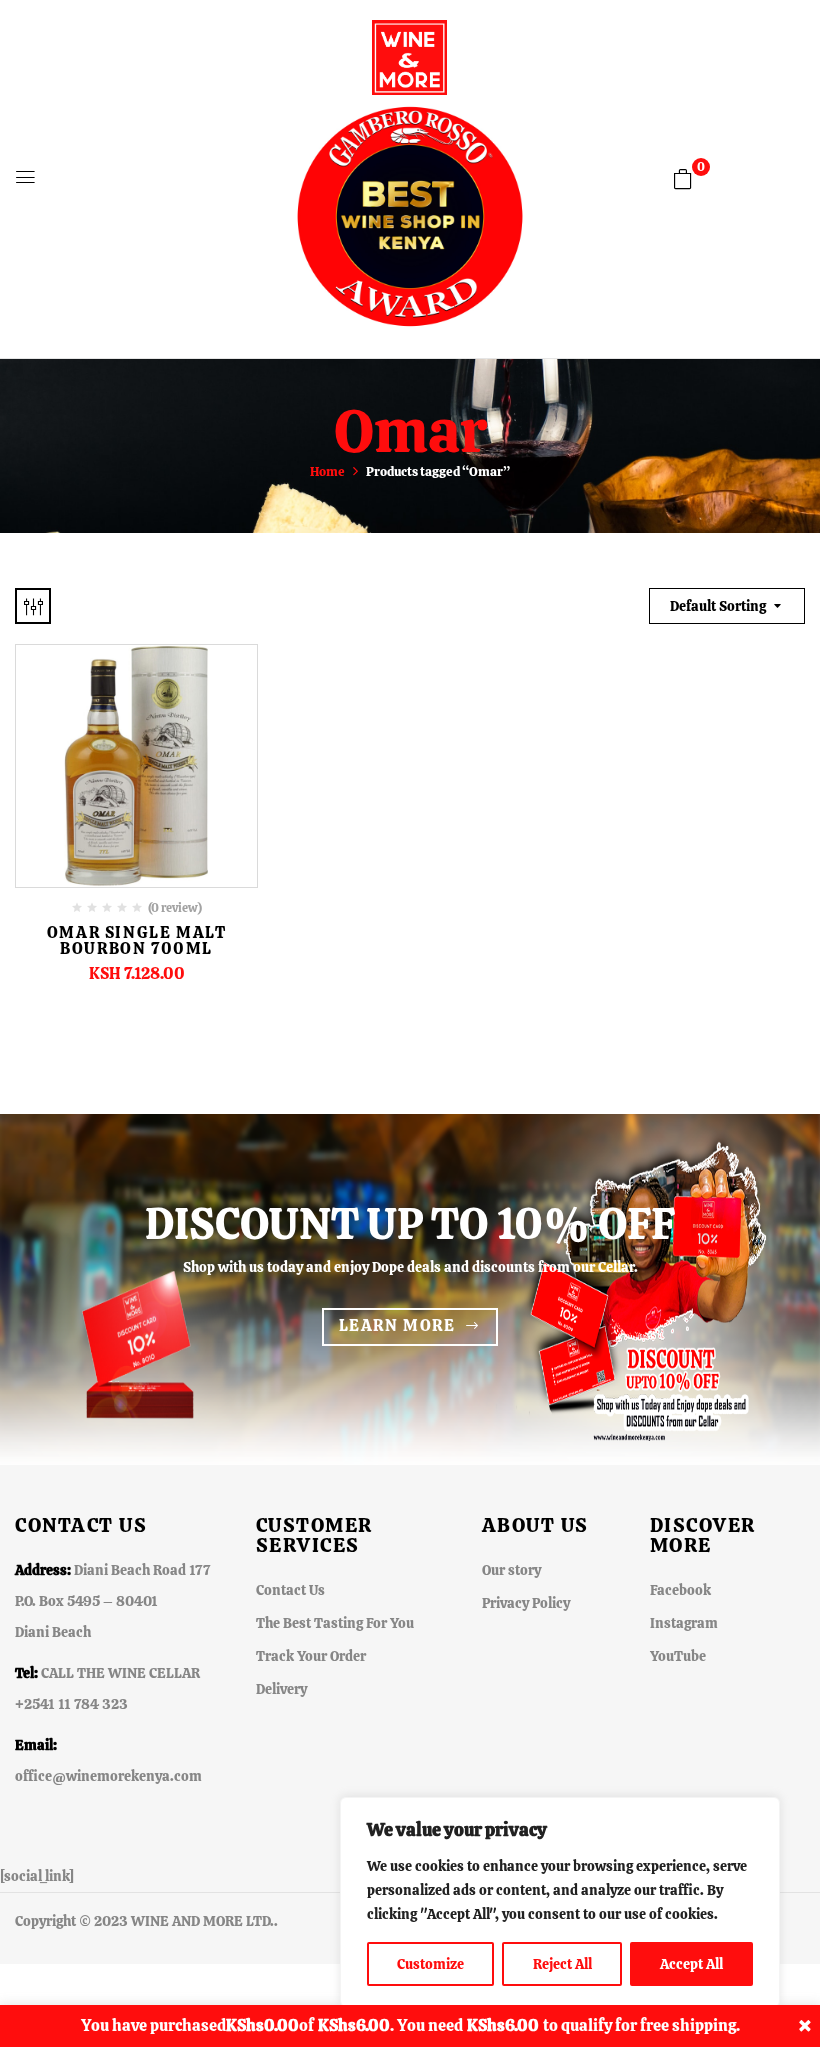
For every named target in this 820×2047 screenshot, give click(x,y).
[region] (560, 1902)
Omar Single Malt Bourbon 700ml (137, 940)
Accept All (691, 1964)
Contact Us (290, 1590)
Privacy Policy (526, 1603)
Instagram (684, 1623)
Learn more (397, 1325)
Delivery (281, 1689)
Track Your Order (311, 1656)
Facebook (680, 1590)
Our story (511, 1570)
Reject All (562, 1964)
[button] (683, 179)
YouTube (678, 1656)
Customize (430, 1964)
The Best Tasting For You (335, 1623)
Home (327, 471)
